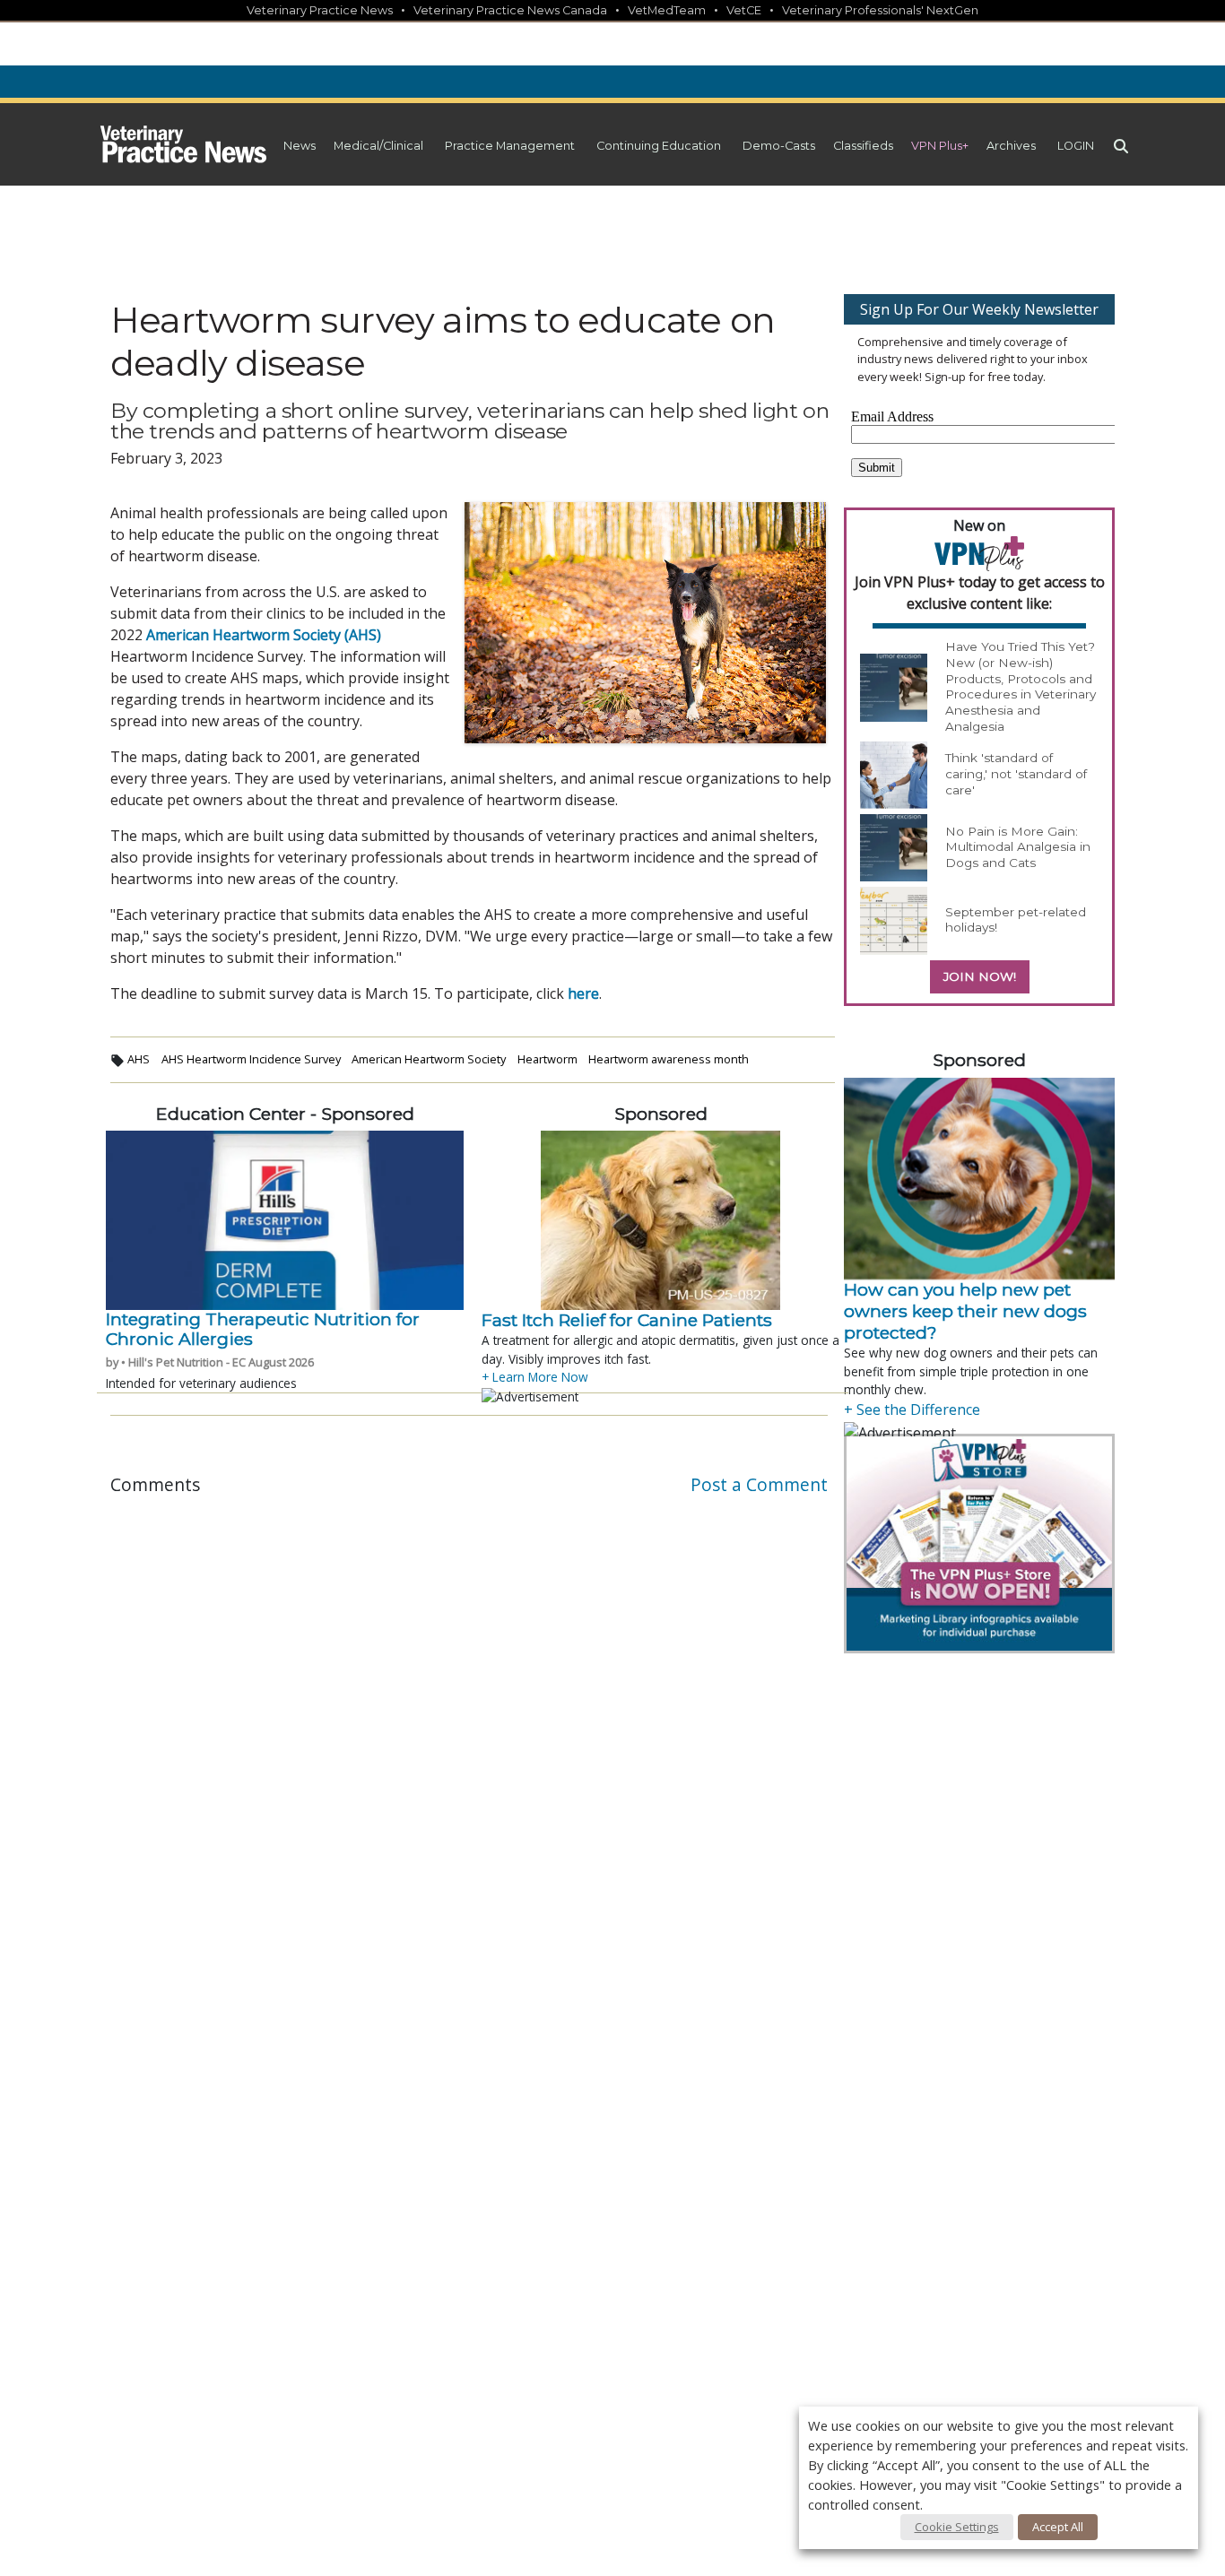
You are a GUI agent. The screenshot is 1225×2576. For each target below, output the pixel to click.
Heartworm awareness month (669, 1059)
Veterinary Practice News (320, 10)
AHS (139, 1059)
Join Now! (980, 976)
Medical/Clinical (378, 146)
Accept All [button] (1058, 2527)
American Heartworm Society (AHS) (264, 635)
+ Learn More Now (535, 1377)
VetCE (744, 10)
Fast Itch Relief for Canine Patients (627, 1320)
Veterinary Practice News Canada (510, 10)
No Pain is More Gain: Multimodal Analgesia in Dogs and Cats (1018, 847)
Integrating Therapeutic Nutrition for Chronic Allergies (263, 1329)
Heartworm (547, 1059)
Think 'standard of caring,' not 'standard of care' (1016, 773)
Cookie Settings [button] (957, 2527)
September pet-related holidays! (1016, 920)
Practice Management (510, 146)
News (300, 146)
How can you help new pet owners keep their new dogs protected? (965, 1311)
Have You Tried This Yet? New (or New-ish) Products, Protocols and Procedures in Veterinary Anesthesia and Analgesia (1021, 686)
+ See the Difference (912, 1409)
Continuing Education (659, 146)
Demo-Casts (779, 146)
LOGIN (1076, 146)
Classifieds (863, 146)
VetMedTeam (667, 10)
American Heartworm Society (429, 1059)
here (583, 993)
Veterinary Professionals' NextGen (880, 10)
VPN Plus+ (940, 146)
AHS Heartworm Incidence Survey (251, 1059)
